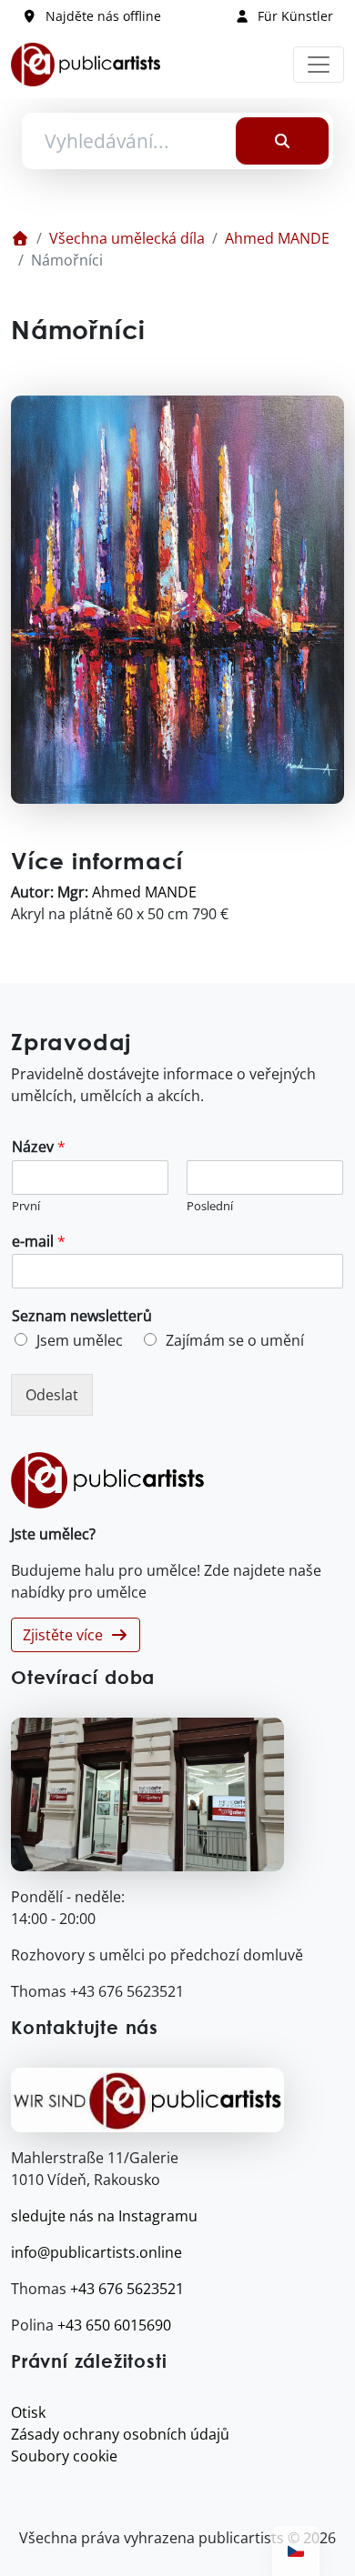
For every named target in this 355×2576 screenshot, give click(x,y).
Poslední (210, 1206)
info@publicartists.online (96, 2252)
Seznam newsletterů (82, 1316)
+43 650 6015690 (114, 2325)
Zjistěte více (66, 1635)
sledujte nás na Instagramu (104, 2216)
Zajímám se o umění (235, 1340)
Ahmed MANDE (277, 238)
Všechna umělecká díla (127, 238)
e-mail (39, 1242)
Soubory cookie (64, 2456)
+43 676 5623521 (127, 2289)
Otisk (28, 2412)
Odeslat (52, 1395)
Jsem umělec (80, 1340)
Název (39, 1147)
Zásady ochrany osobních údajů (120, 2434)
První (26, 1206)
